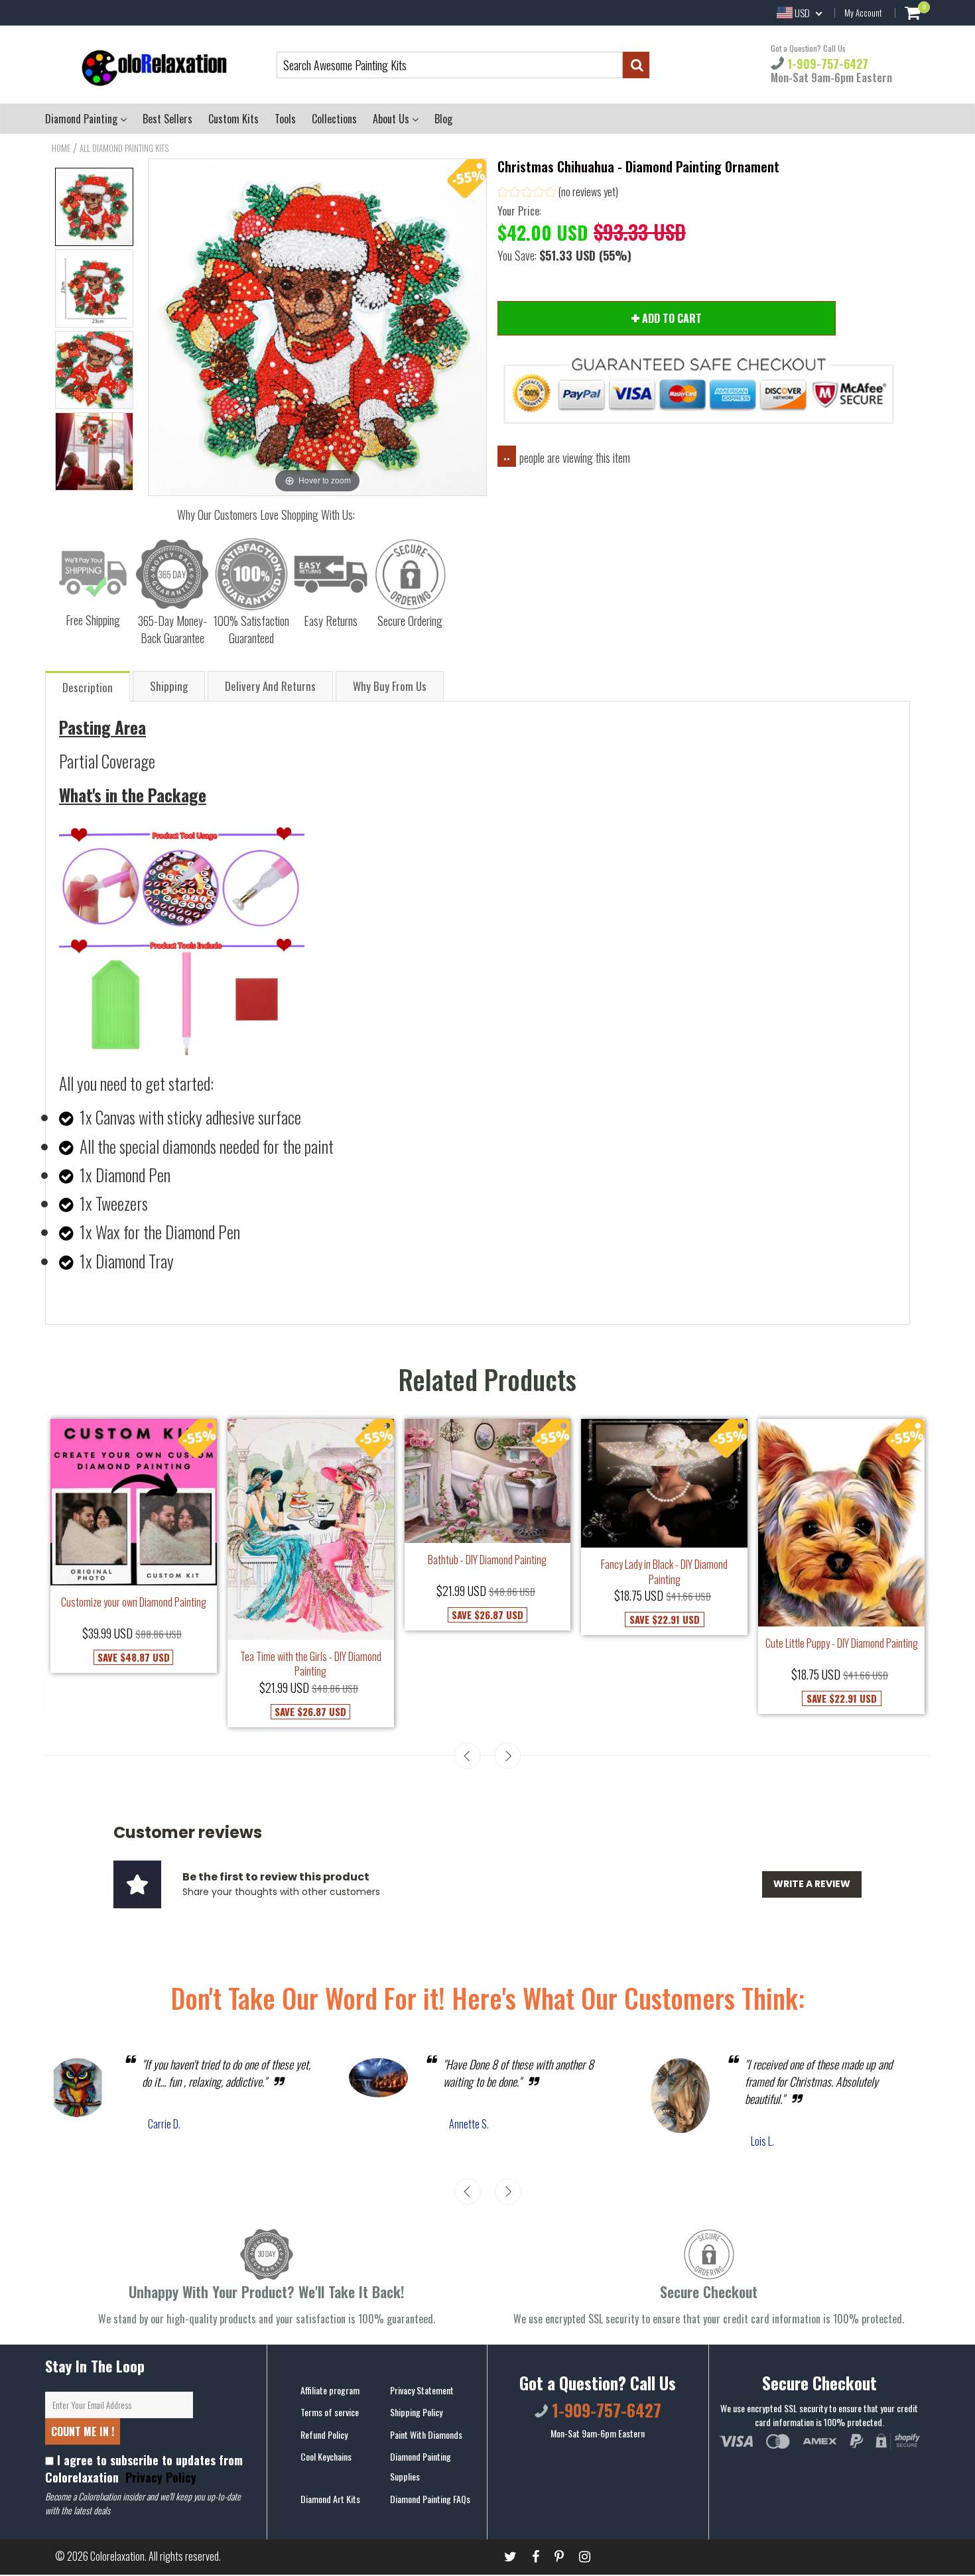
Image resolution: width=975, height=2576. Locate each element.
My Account (863, 13)
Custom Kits (233, 119)
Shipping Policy (416, 2412)
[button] (558, 193)
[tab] (88, 686)
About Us (392, 119)
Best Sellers (167, 119)
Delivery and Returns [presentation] (270, 686)
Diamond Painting (83, 119)
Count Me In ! (83, 2431)
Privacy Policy (159, 2477)
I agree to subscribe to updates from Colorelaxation (144, 2469)
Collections (334, 119)
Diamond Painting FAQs (430, 2499)
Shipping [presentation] (169, 686)
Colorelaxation (117, 2556)
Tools (285, 119)
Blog (443, 119)
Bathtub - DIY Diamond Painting (487, 1560)
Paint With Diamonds (426, 2434)
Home (61, 148)
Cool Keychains (326, 2456)
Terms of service (330, 2412)
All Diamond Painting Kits (124, 148)
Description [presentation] (88, 687)
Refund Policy (324, 2434)
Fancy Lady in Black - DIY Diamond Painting (664, 1572)
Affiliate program (330, 2390)
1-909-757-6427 (826, 64)
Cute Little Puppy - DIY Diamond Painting (842, 1643)
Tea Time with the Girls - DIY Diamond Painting (311, 1664)
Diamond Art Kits (330, 2499)
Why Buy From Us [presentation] (390, 686)
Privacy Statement (422, 2390)
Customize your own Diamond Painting (134, 1602)
